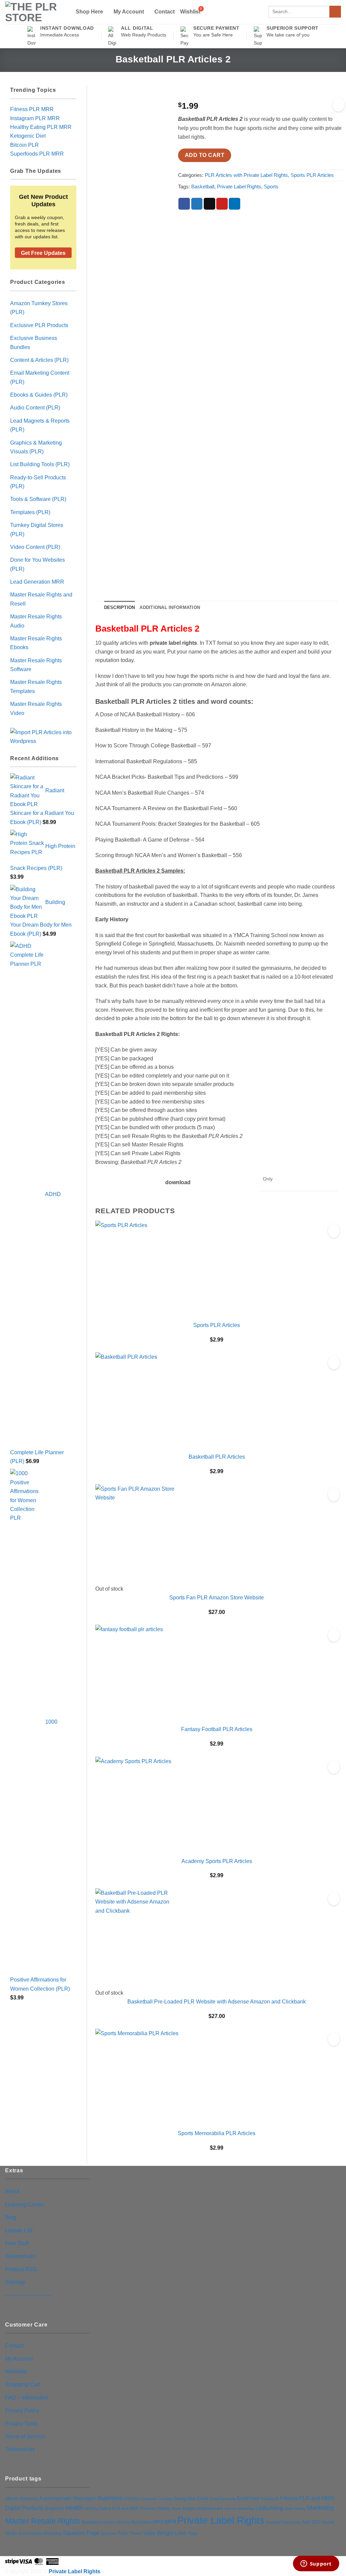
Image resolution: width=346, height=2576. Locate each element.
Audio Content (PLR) (35, 407)
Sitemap (15, 2282)
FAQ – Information (27, 2397)
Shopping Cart (22, 2384)
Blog (11, 2217)
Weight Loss (172, 2533)
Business (110, 2498)
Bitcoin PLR (24, 145)
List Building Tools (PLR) (40, 464)
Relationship (291, 2522)
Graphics (54, 2508)
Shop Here (89, 11)
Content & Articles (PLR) (39, 360)
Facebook (270, 2499)
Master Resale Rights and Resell (41, 599)
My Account (129, 11)
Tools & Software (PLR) (38, 499)
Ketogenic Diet (28, 136)
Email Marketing (223, 2499)
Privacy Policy (22, 2410)
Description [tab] (120, 607)
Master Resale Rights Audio (36, 621)
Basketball (203, 187)
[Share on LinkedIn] (234, 204)
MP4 (170, 2522)
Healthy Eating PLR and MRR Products (120, 2508)
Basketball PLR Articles (217, 1457)
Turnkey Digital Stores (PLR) (37, 529)
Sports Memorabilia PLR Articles (217, 2133)
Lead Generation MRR (37, 582)
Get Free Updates (43, 253)
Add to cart (205, 155)
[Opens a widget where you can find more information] (316, 2564)
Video (149, 2533)
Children (132, 2499)
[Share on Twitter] (197, 204)
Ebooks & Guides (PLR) (39, 395)
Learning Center (24, 2204)
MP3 (158, 2522)
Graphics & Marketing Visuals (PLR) (36, 447)
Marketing (320, 2508)
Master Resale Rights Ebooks (36, 643)
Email (203, 2499)
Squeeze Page (81, 2533)
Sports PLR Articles (312, 175)
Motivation (141, 2522)
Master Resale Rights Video (36, 708)
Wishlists (16, 2371)
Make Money (295, 2508)
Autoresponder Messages (68, 2498)
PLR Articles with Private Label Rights (246, 175)
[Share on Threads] (209, 204)
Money (123, 2522)
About (12, 2191)
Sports (271, 187)
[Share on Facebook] (184, 204)
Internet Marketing (239, 2508)
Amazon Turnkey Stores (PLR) (39, 308)
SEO (316, 2522)
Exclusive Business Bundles (34, 342)
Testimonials (20, 2256)
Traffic (123, 2533)
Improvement (210, 2508)
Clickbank (149, 2499)
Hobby (164, 2508)
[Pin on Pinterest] (222, 204)
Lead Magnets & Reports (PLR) (40, 425)
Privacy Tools (21, 2423)
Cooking (165, 2499)
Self (306, 2522)
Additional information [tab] (170, 607)
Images (189, 2508)
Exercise (248, 2498)
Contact (165, 12)
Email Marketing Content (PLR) (40, 377)
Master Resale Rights (43, 2521)
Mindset (109, 2522)
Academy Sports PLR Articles (217, 1861)
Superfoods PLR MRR (37, 154)
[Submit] (335, 12)
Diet (191, 2498)
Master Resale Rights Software (36, 665)
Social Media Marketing (40, 2533)
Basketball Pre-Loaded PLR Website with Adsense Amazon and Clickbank (217, 2001)
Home (176, 2508)
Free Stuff (17, 2243)
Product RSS (21, 2269)
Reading (273, 2522)
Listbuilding (269, 2508)
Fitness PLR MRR (32, 109)
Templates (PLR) (30, 512)
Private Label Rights (239, 187)
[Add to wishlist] (339, 105)
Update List (19, 2230)
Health (74, 2508)
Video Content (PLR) (35, 547)
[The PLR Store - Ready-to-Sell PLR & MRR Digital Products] (35, 12)
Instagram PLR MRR (35, 118)
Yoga (193, 2533)
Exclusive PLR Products (39, 325)
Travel (136, 2533)
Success (108, 2533)
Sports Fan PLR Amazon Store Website (217, 1597)
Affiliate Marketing (21, 2499)
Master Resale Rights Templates (36, 686)
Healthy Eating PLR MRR (41, 127)
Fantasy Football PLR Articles (217, 1729)
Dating (180, 2499)
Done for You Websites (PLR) (38, 564)
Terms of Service (25, 2436)
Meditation (92, 2522)
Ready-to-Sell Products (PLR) (38, 482)
